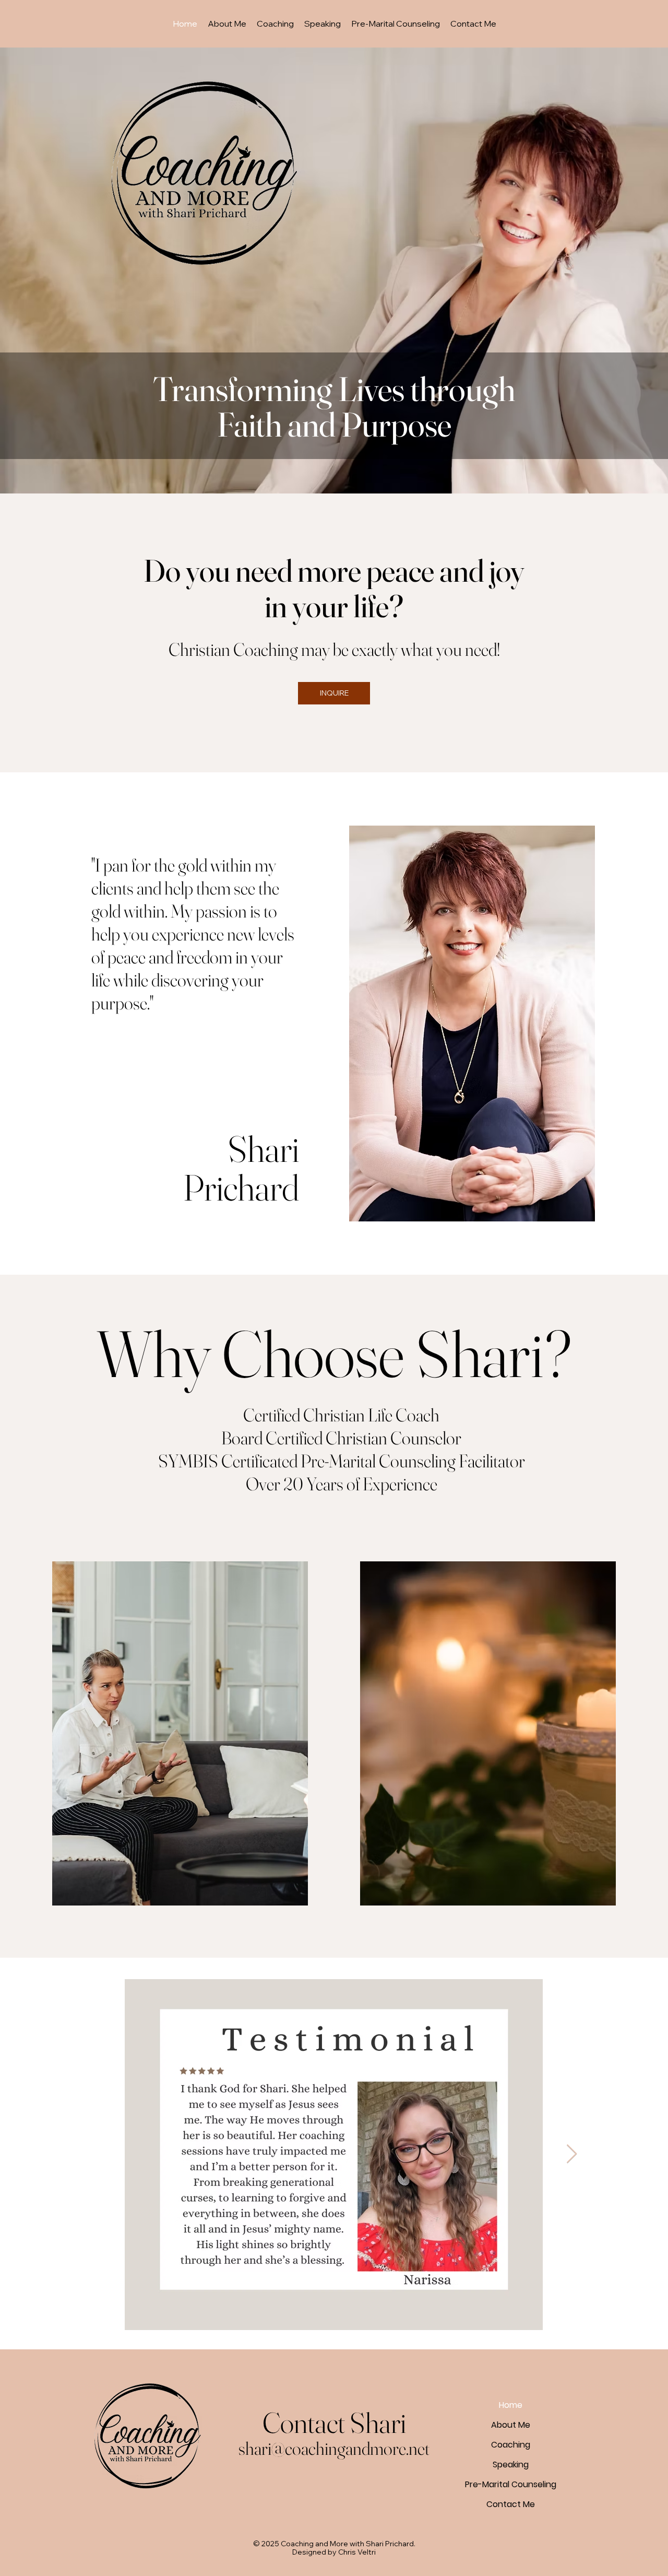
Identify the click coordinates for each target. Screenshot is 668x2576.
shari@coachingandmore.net (334, 2448)
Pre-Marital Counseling (511, 2484)
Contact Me (511, 2504)
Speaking (511, 2465)
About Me (511, 2425)
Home (511, 2405)
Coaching (511, 2445)
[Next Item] (572, 2154)
